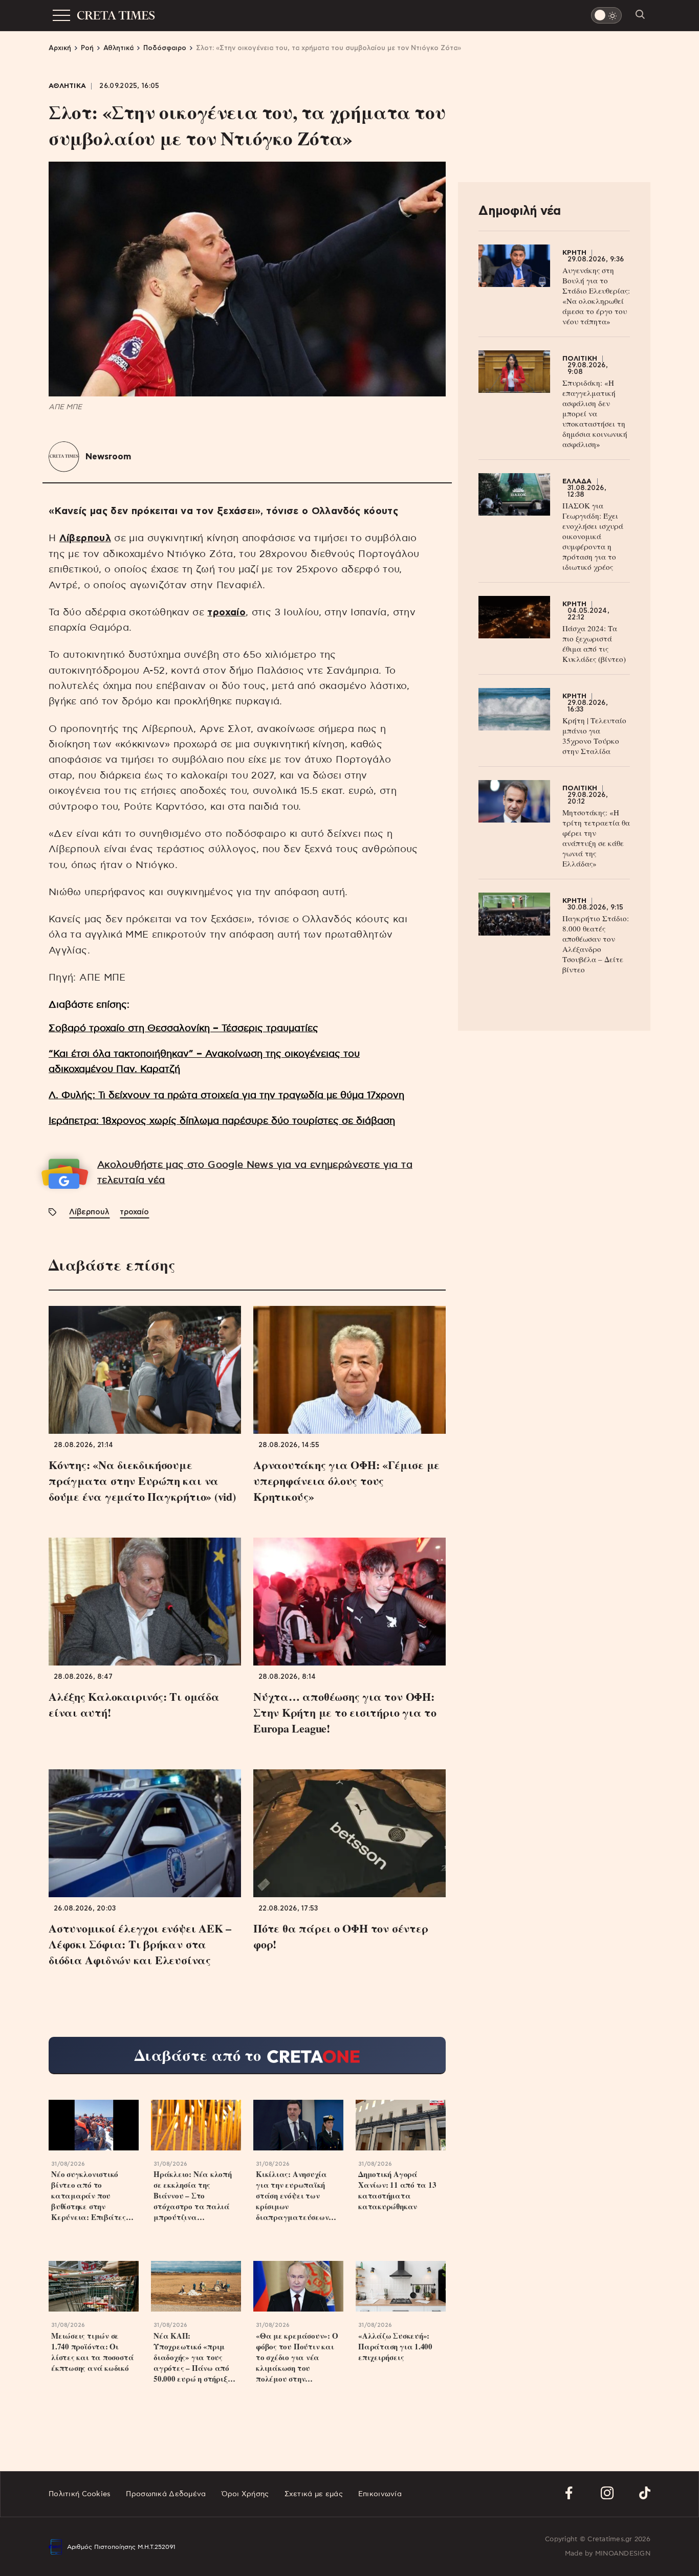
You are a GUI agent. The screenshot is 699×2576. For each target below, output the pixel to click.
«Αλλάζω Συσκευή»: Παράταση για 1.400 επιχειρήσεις (395, 2347)
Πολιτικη (580, 359)
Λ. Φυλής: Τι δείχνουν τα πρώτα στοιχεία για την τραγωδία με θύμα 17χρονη (226, 1095)
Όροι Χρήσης (245, 2494)
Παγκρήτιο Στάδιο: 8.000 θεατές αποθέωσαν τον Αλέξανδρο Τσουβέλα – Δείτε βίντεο (596, 944)
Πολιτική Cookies (80, 2494)
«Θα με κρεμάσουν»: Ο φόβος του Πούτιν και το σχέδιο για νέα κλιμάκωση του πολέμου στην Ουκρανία (297, 2357)
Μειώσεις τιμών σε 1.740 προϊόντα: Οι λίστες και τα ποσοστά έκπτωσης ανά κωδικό (92, 2352)
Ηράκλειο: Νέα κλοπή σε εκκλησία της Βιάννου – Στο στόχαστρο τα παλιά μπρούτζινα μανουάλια (193, 2196)
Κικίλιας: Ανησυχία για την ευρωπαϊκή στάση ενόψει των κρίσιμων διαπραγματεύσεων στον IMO (292, 2196)
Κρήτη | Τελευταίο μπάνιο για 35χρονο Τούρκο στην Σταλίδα (594, 736)
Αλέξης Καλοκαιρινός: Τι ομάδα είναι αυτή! (134, 1704)
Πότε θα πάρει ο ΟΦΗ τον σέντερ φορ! (341, 1936)
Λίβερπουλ (85, 538)
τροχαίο (226, 613)
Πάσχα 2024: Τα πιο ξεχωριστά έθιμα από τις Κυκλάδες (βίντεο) (594, 643)
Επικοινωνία (380, 2494)
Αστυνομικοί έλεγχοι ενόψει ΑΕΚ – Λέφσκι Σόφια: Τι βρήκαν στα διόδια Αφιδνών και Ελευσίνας (140, 1944)
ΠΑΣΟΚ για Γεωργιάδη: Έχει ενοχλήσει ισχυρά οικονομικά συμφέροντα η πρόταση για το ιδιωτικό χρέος (593, 536)
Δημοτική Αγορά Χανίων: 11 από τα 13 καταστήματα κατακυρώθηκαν (397, 2190)
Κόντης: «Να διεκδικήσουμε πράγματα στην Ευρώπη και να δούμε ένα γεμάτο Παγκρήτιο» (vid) (142, 1481)
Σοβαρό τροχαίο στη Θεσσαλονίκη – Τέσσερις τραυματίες (183, 1028)
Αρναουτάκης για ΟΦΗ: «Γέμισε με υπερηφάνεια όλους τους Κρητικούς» (346, 1481)
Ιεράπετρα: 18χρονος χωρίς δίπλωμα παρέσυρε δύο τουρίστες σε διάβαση (222, 1121)
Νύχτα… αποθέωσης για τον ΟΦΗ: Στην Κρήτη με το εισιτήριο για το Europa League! (345, 1712)
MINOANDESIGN (623, 2554)
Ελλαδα (577, 482)
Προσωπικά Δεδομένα (166, 2494)
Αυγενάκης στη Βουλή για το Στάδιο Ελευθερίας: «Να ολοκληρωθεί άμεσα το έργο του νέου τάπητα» (596, 296)
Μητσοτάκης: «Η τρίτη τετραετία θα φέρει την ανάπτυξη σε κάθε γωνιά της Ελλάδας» (596, 838)
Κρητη (574, 253)
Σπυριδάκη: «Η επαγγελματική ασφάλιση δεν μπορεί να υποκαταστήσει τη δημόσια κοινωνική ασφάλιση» (595, 413)
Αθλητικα (67, 86)
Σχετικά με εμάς (314, 2494)
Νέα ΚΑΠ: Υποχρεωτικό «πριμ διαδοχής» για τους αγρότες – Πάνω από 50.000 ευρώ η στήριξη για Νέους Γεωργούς (192, 2357)
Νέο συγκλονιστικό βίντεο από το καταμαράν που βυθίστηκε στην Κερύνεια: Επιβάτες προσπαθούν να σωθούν (93, 2196)
